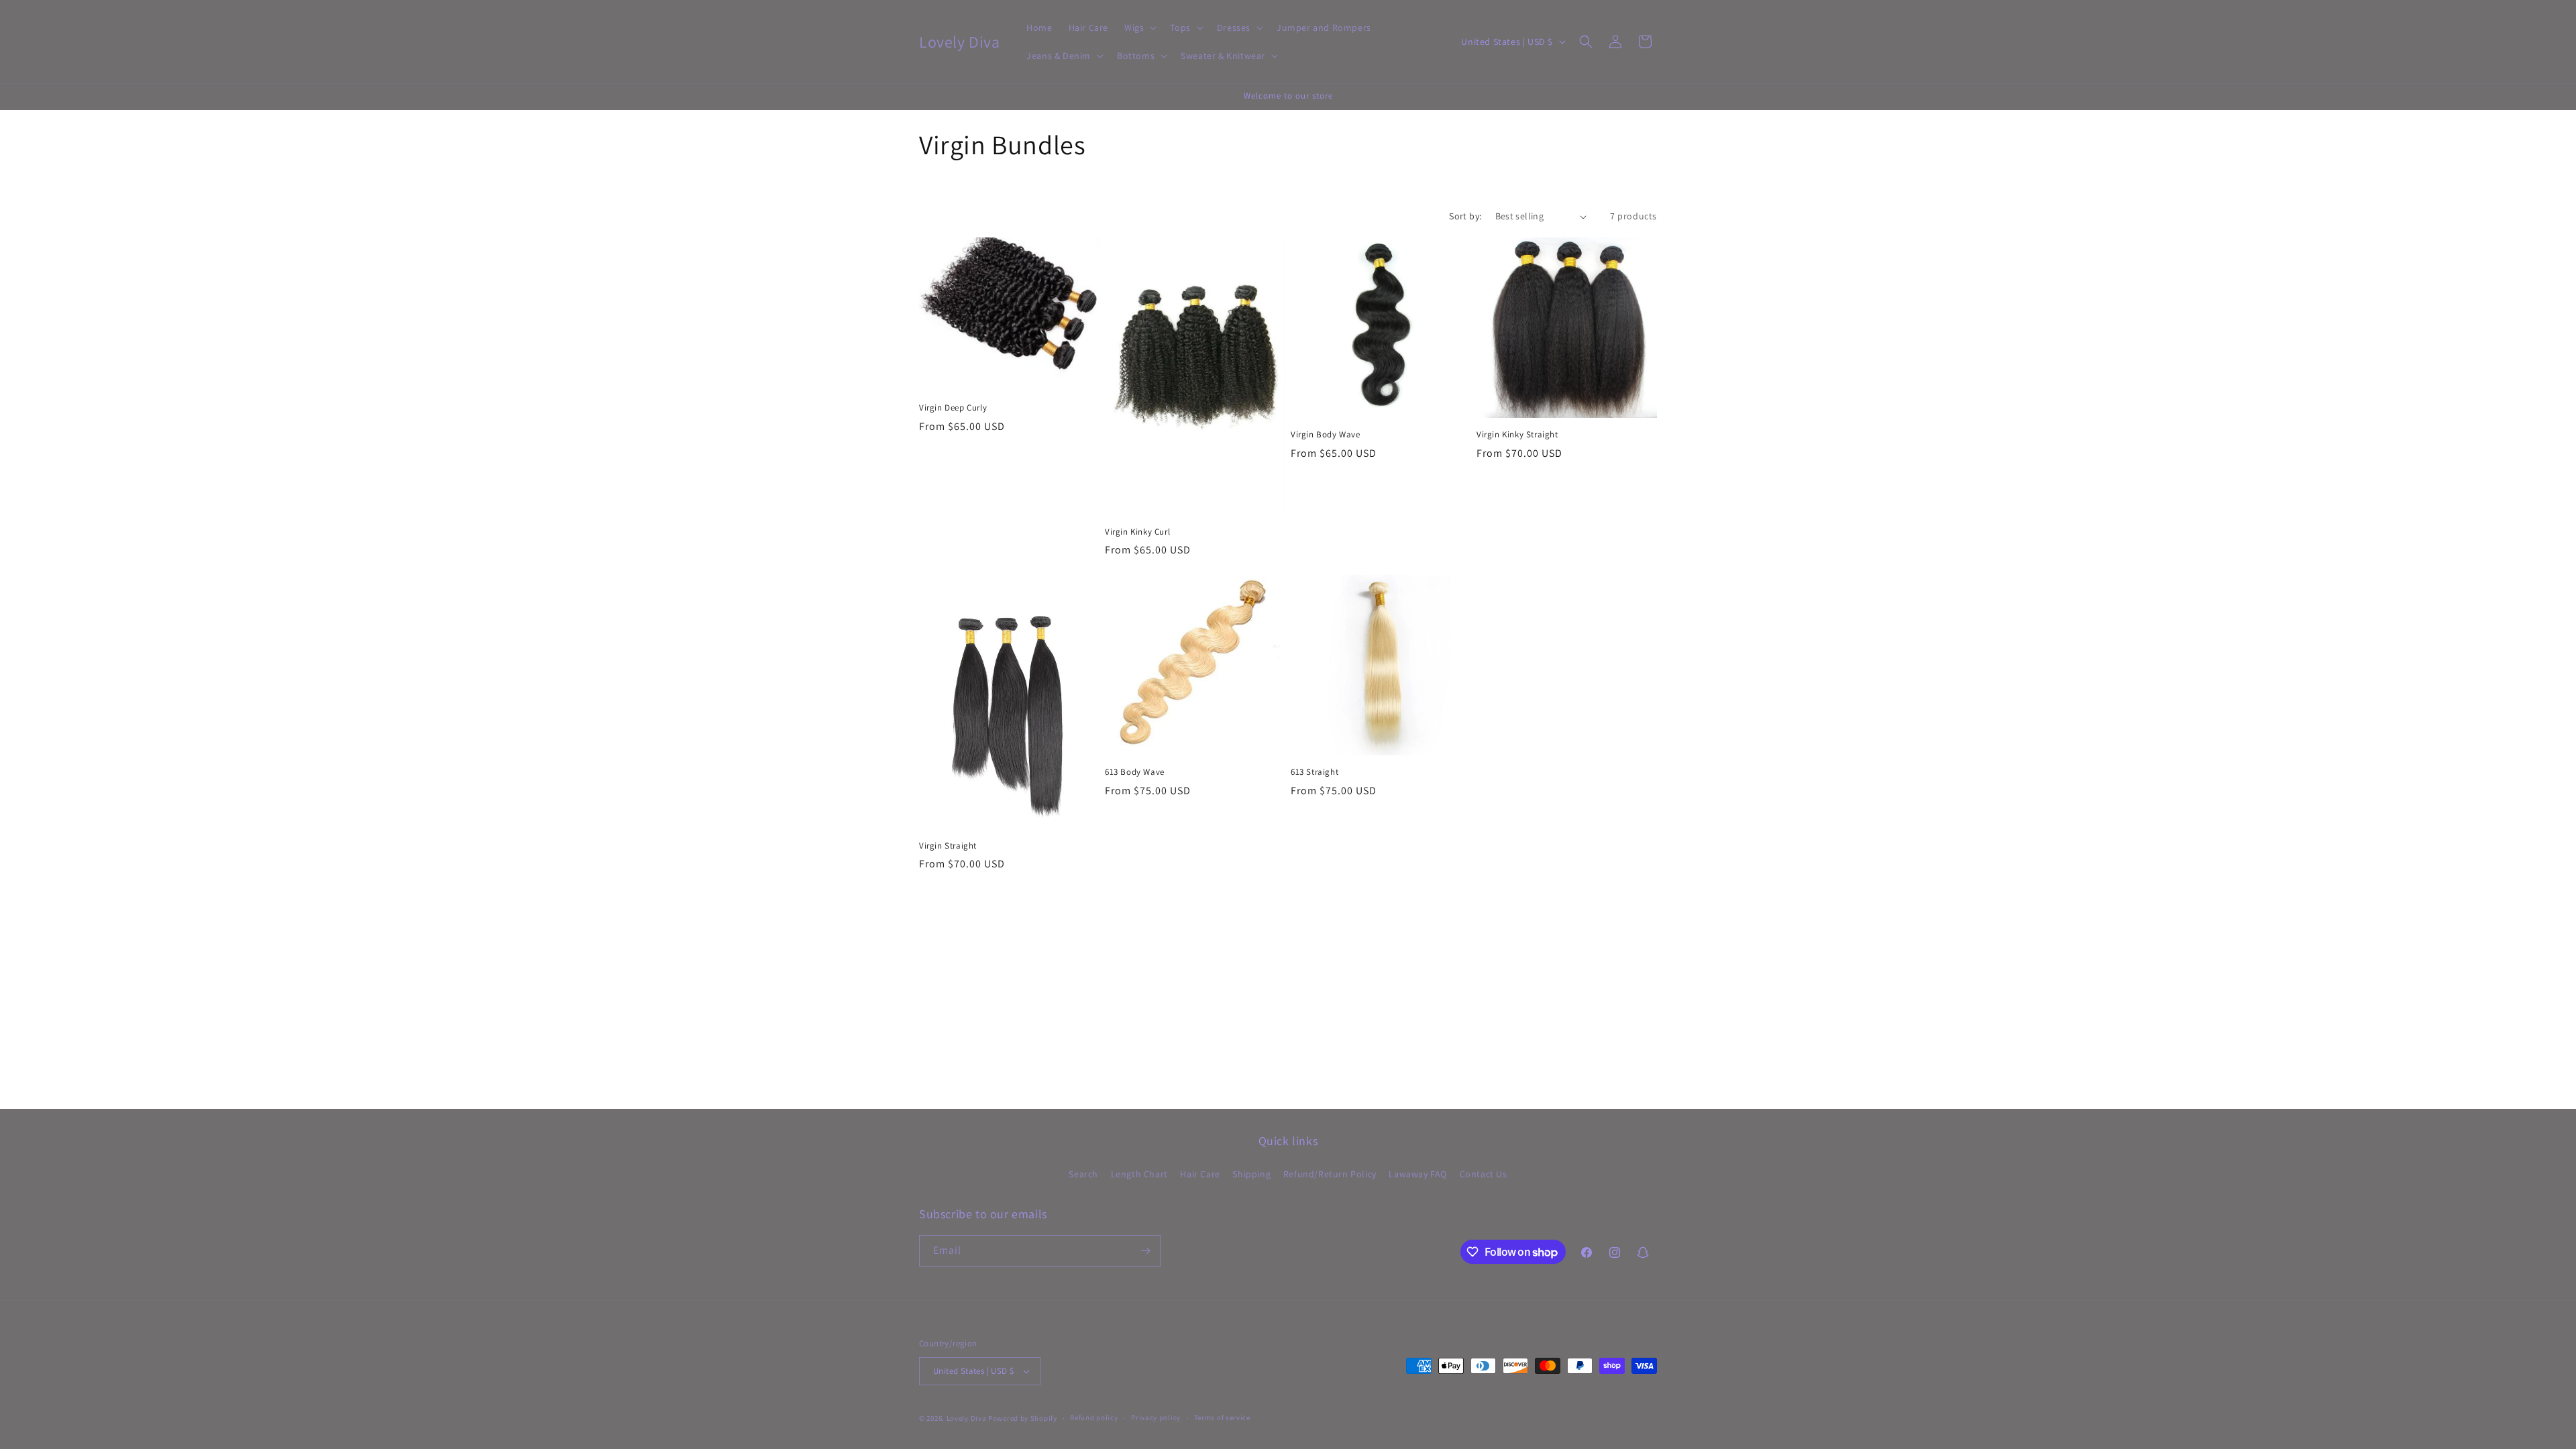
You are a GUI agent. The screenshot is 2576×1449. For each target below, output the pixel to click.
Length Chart (1139, 1174)
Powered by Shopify (1023, 1418)
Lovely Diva (967, 1418)
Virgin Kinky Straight (1517, 435)
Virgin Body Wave (1326, 435)
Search (1083, 1174)
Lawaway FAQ (1418, 1174)
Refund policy (1094, 1417)
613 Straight (1314, 772)
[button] (1139, 28)
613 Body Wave (1135, 772)
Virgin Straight (948, 846)
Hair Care (1200, 1174)
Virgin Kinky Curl (1137, 532)
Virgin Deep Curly (953, 408)
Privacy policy (1156, 1417)
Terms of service (1222, 1417)
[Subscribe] (1145, 1251)
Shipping (1251, 1174)
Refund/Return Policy (1330, 1174)
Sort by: (1465, 216)
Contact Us (1484, 1174)
